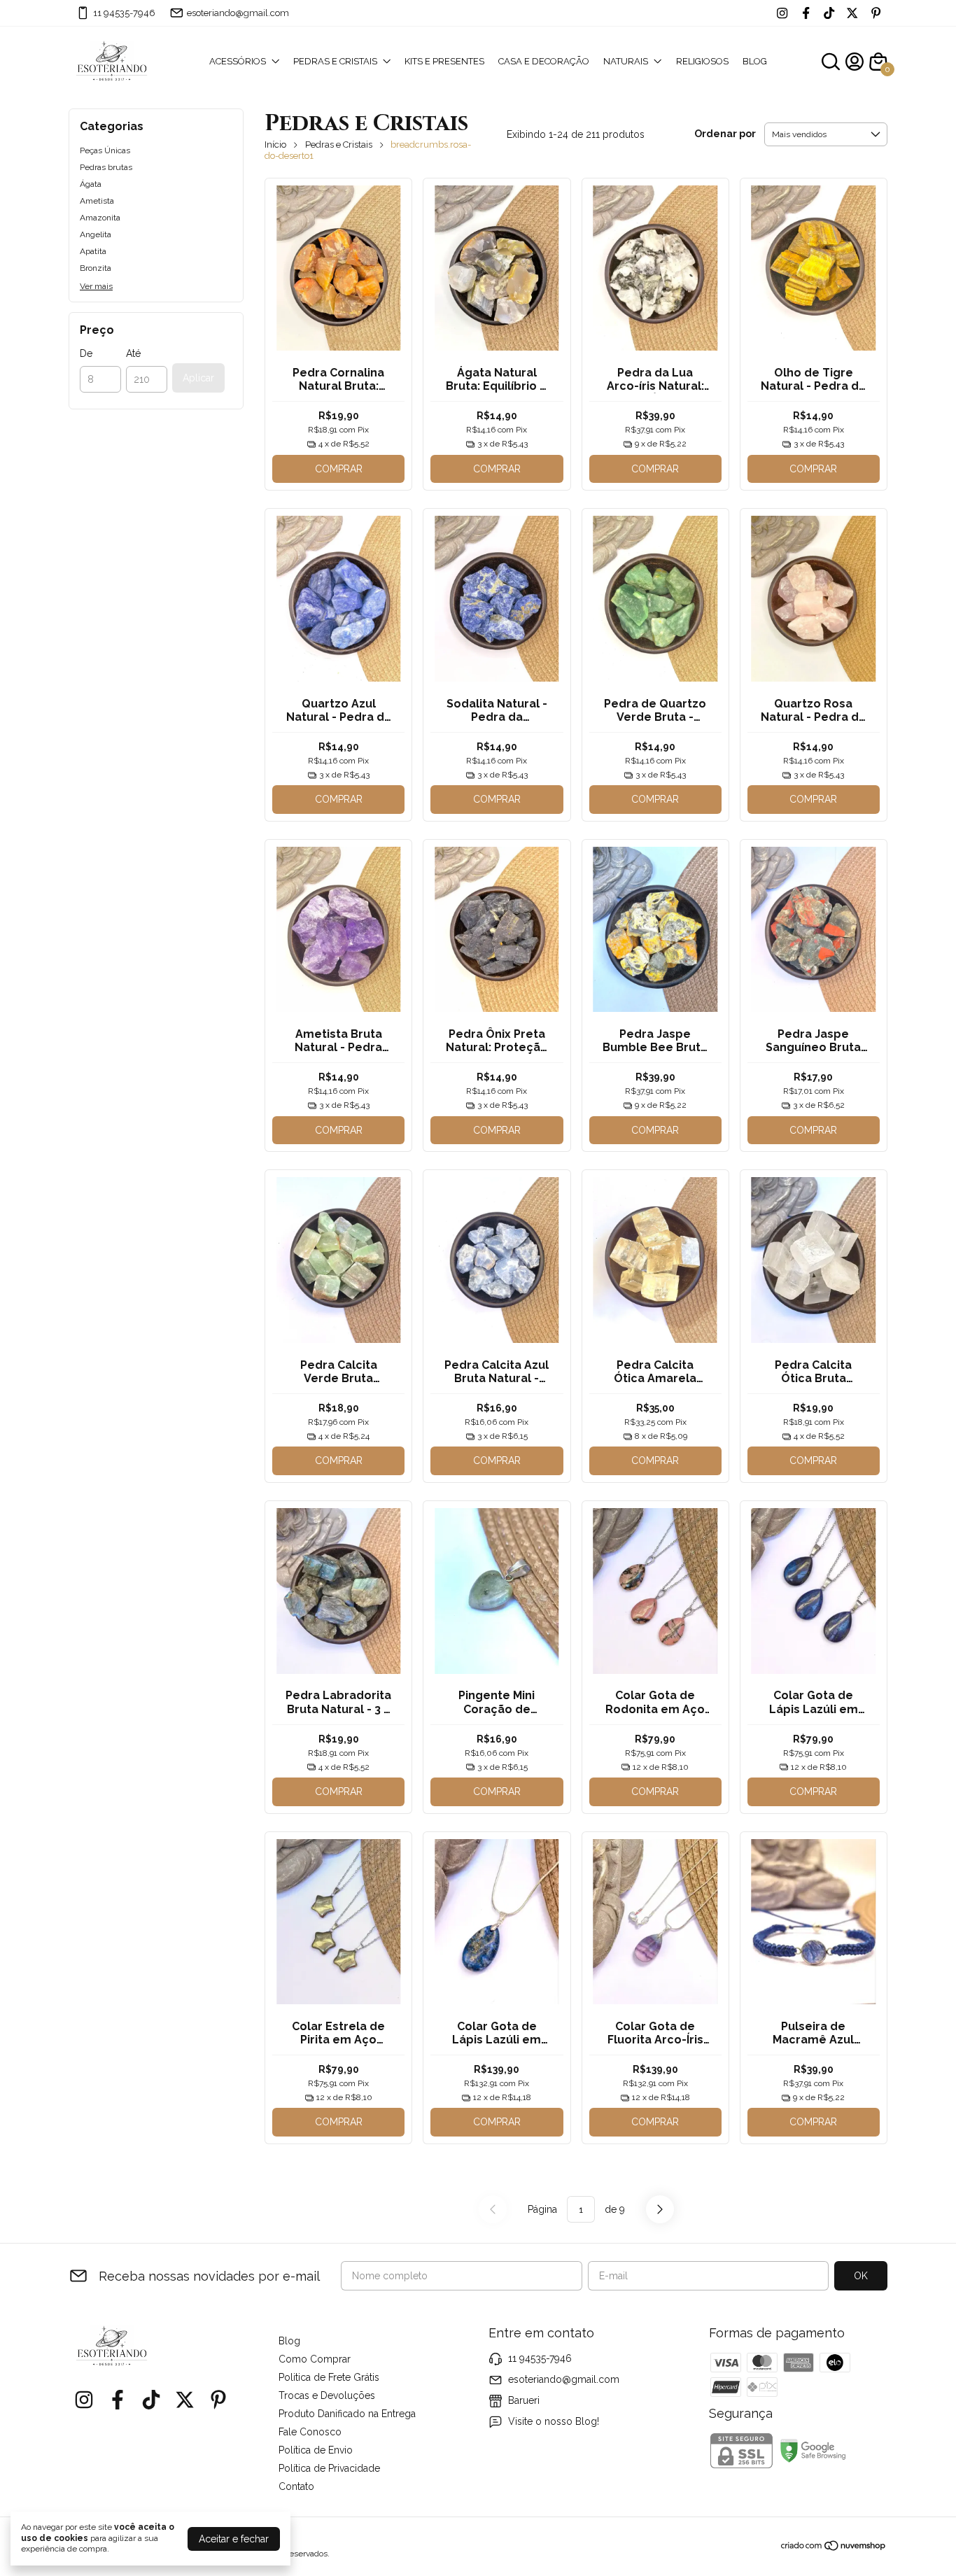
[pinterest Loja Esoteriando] (876, 13)
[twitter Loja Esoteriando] (852, 13)
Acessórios (238, 61)
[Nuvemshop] (834, 2548)
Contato (296, 2486)
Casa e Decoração (544, 61)
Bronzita (96, 268)
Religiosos (702, 61)
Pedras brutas (106, 167)
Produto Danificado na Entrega (347, 2414)
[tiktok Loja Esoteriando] (829, 13)
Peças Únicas (105, 150)
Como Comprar (315, 2359)
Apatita (93, 251)
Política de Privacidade (329, 2468)
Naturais (626, 61)
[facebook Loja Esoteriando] (806, 13)
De (86, 353)
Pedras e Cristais (339, 145)
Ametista (97, 201)
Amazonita (100, 218)
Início (275, 145)
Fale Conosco (310, 2432)
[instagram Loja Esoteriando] (782, 13)
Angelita (96, 234)
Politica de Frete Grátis (329, 2377)
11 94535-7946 (124, 13)
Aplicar (198, 378)
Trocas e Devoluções (327, 2395)
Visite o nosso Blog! (554, 2421)
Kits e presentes (444, 61)
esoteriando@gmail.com (238, 13)
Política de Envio (316, 2450)
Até (133, 353)
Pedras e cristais (335, 61)
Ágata (91, 184)
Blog (755, 61)
